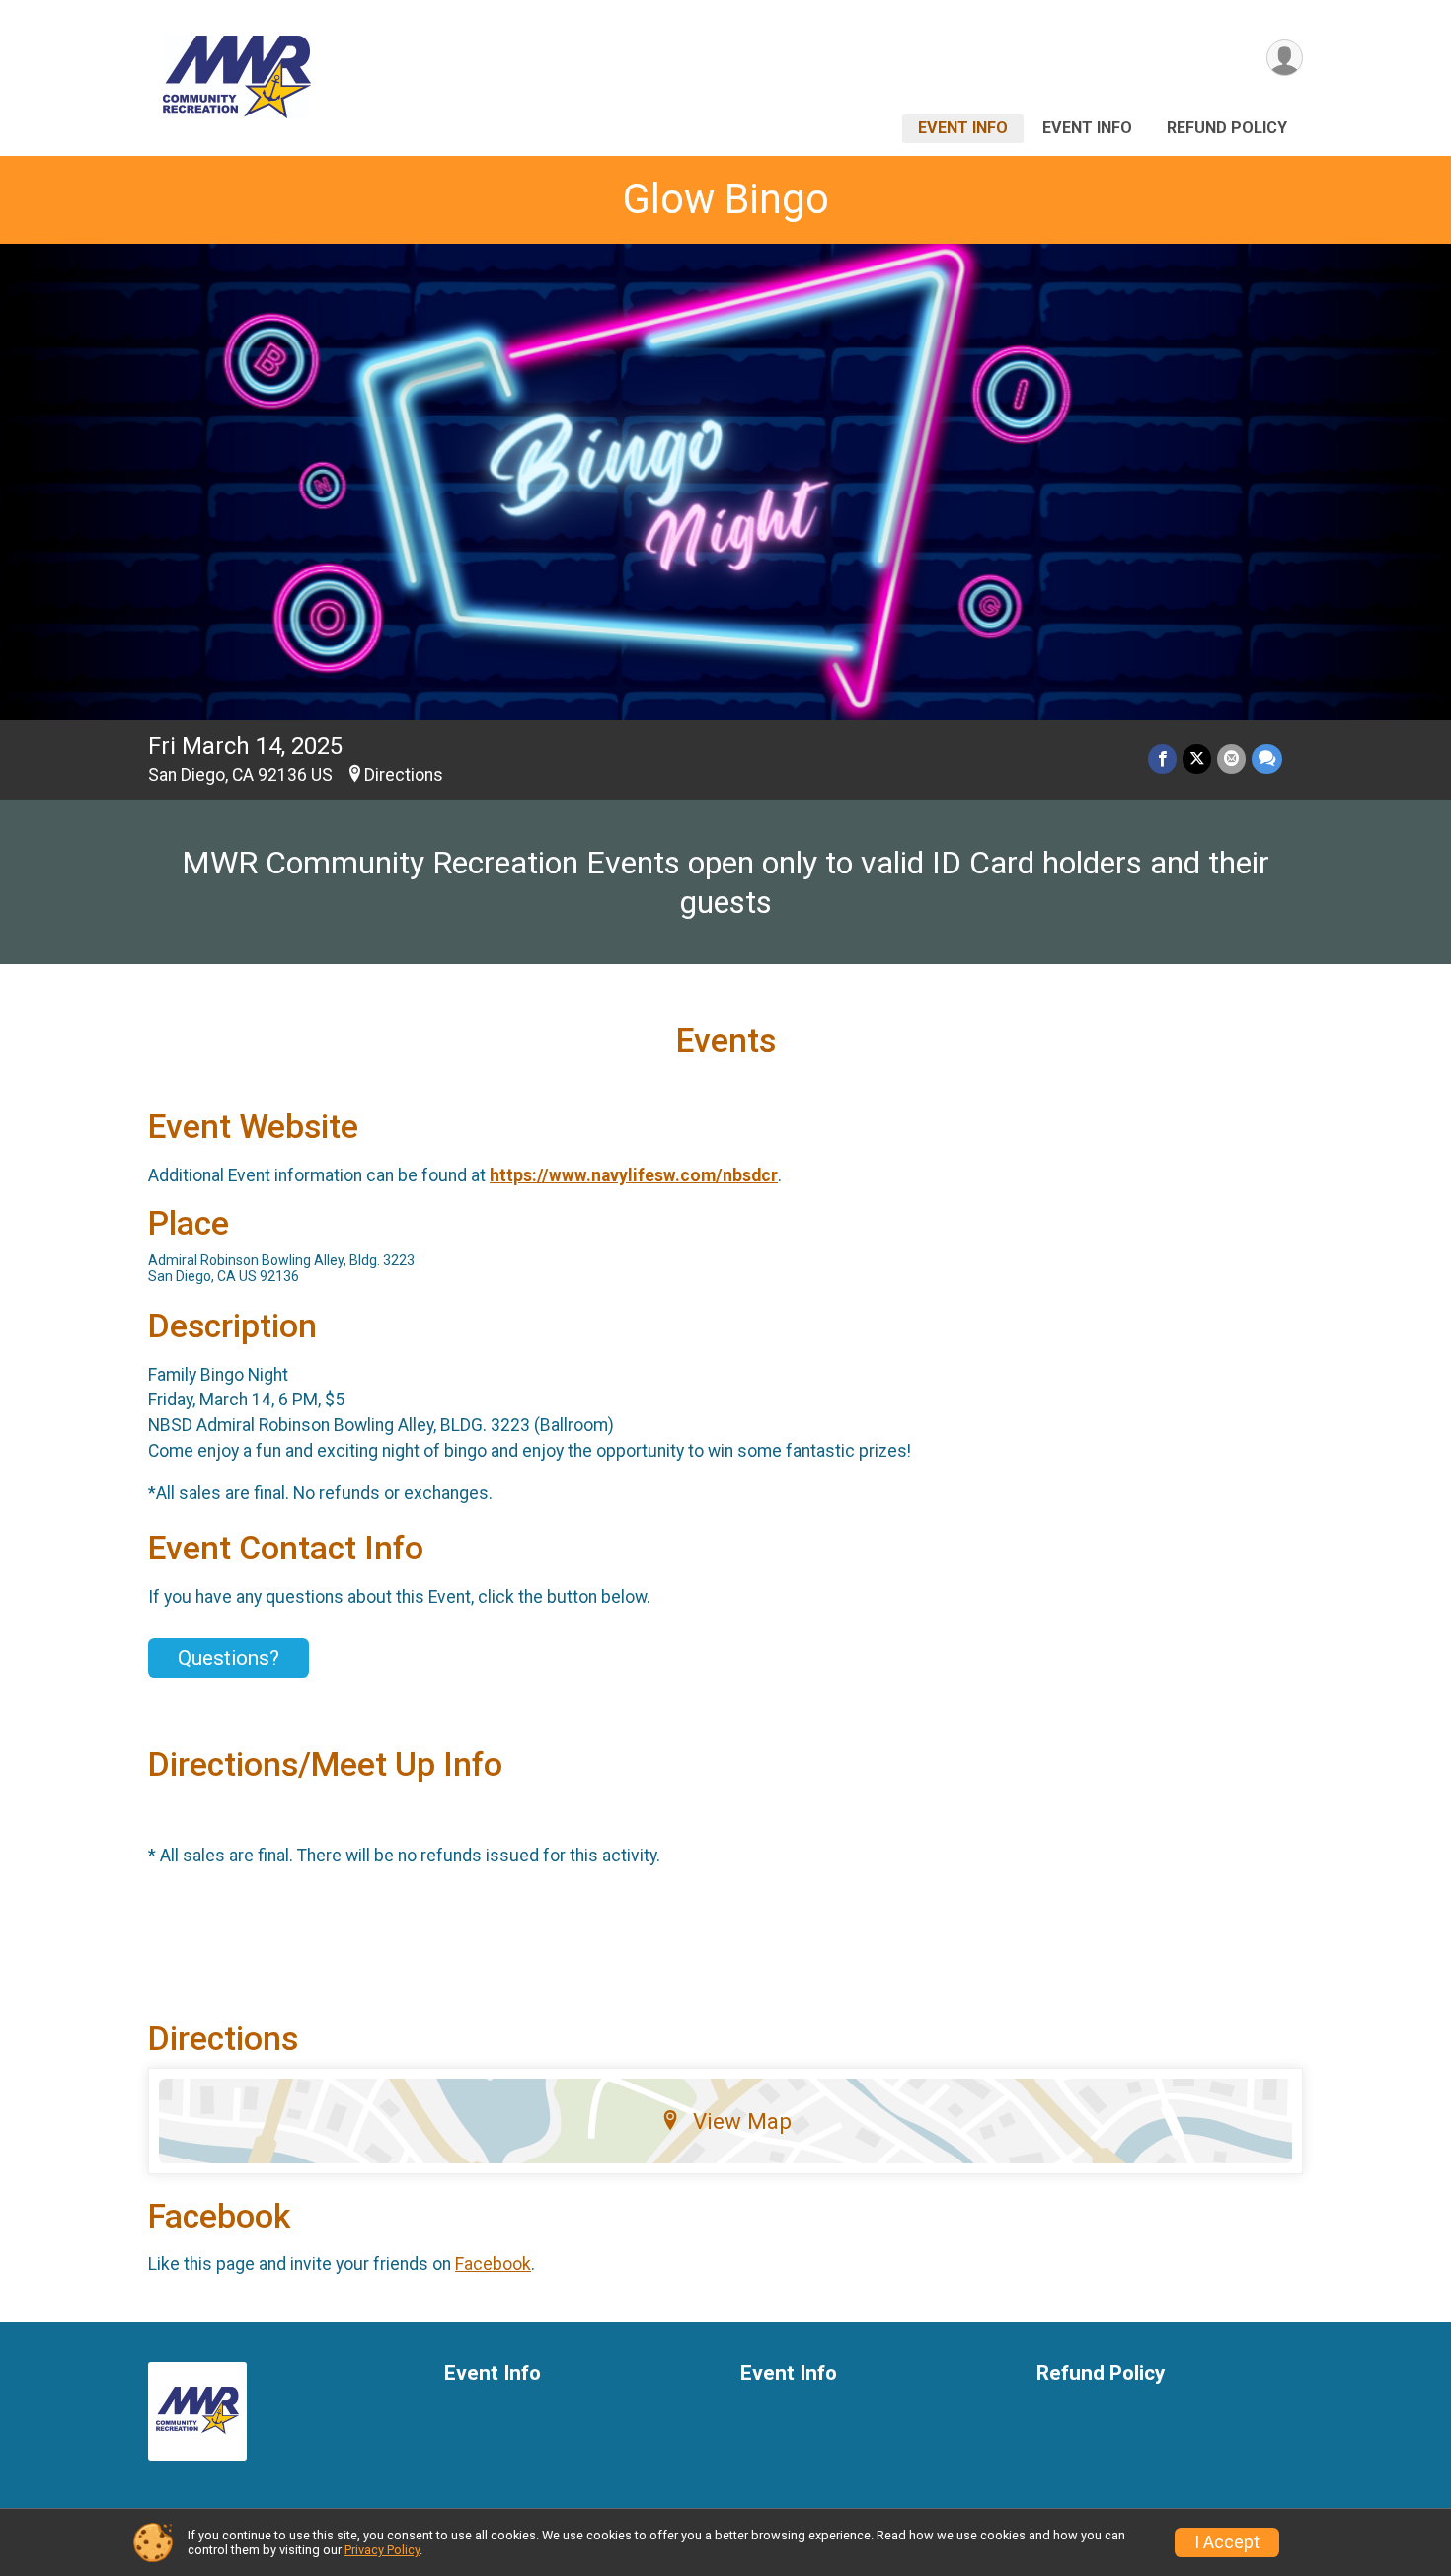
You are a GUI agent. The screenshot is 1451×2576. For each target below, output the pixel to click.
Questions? (229, 1658)
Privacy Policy (382, 2550)
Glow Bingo (726, 199)
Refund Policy (1227, 128)
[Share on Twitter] (1197, 758)
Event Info (963, 128)
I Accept (1227, 2542)
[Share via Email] (1231, 758)
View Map (742, 2121)
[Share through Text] (1267, 758)
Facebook (493, 2264)
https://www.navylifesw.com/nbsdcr (634, 1175)
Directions (404, 775)
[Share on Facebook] (1162, 758)
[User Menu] (1285, 58)
